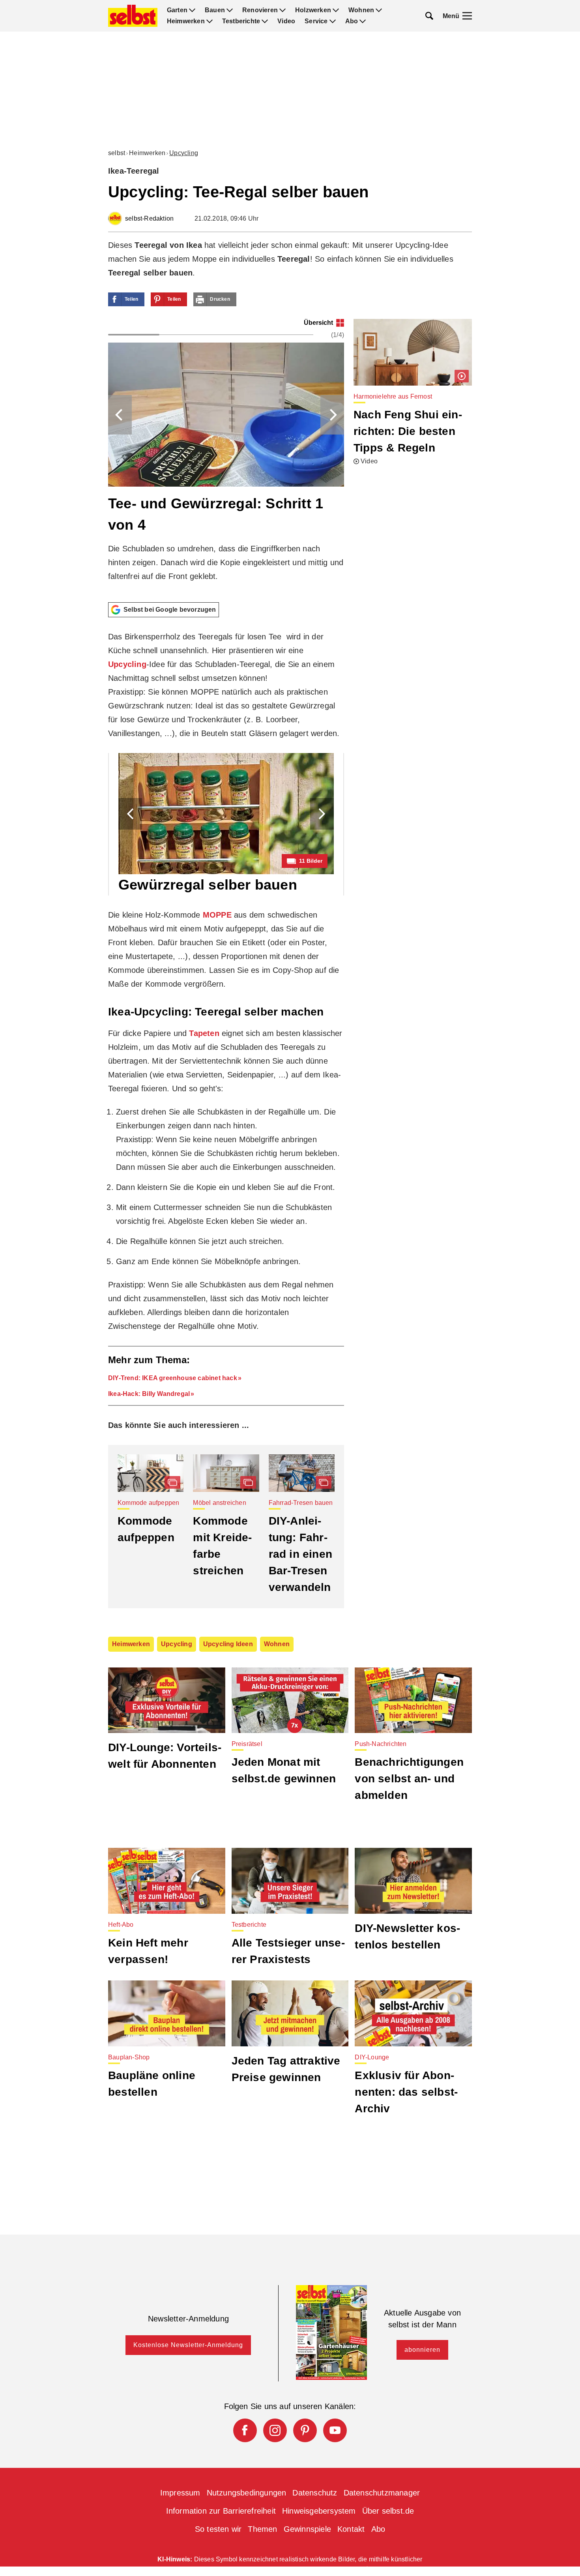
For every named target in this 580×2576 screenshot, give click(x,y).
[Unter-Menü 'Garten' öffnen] (192, 10)
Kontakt (351, 2529)
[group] (226, 457)
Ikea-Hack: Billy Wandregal (149, 1394)
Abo (352, 21)
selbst (117, 153)
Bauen (215, 10)
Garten (177, 10)
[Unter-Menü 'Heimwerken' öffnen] (210, 21)
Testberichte (241, 21)
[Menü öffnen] (467, 16)
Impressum (180, 2493)
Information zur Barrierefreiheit (221, 2511)
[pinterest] (305, 2430)
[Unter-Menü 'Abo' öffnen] (363, 21)
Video (286, 21)
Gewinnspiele (307, 2529)
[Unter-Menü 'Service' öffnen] (333, 21)
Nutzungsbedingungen (247, 2493)
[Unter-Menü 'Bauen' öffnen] (230, 10)
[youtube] (335, 2430)
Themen (262, 2529)
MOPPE (217, 915)
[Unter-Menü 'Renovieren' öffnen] (283, 10)
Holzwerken (313, 10)
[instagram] (275, 2430)
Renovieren (260, 10)
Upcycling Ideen (228, 1644)
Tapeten (204, 1033)
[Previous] (120, 415)
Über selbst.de (388, 2511)
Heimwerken (186, 21)
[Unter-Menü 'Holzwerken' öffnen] (336, 10)
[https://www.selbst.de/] (133, 16)
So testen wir (218, 2529)
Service (316, 21)
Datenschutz (315, 2493)
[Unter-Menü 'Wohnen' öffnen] (379, 10)
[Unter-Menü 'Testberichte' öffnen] (265, 21)
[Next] (332, 415)
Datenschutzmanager (382, 2493)
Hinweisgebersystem (319, 2511)
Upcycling (184, 153)
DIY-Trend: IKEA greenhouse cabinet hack (173, 1378)
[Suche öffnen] (429, 16)
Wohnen (361, 10)
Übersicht (318, 323)
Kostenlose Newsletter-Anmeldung (188, 2345)
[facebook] (245, 2430)
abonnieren (422, 2350)
